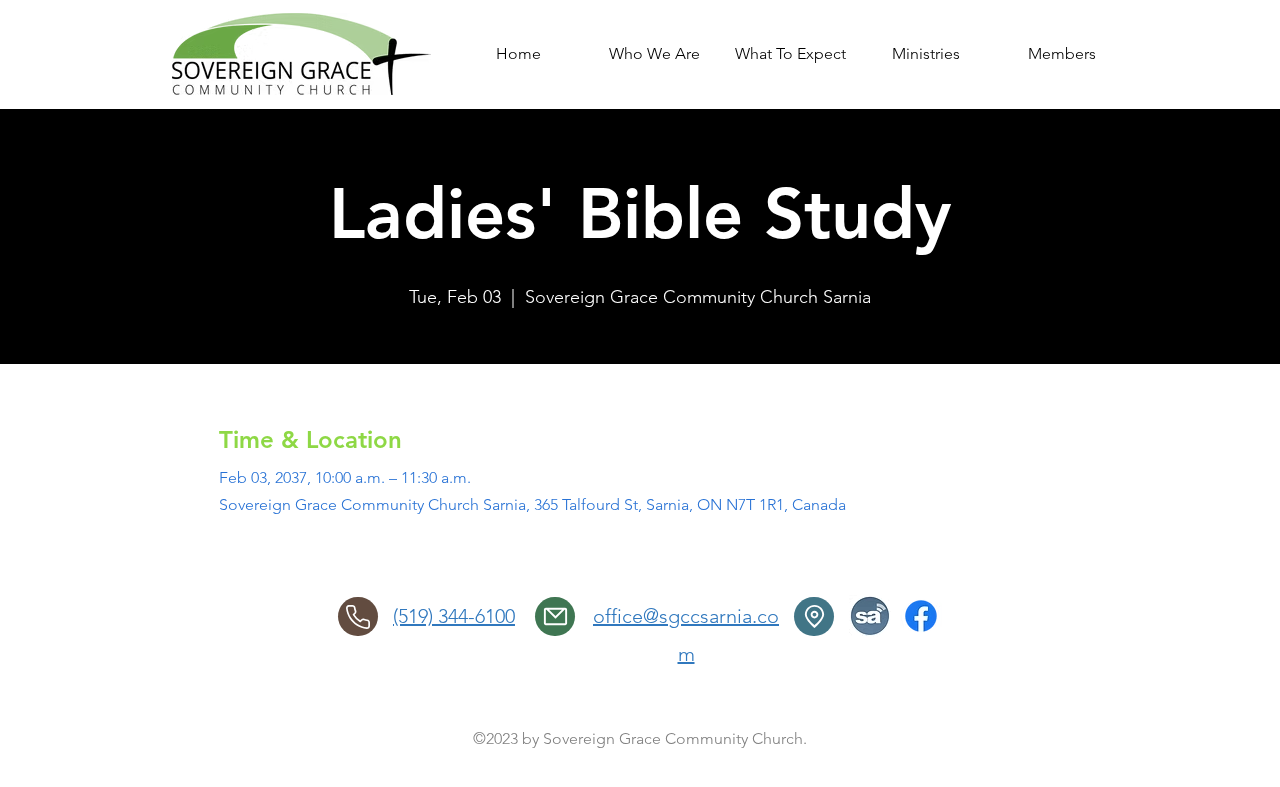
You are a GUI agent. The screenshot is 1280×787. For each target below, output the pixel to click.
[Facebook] (921, 616)
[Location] (814, 616)
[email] (555, 616)
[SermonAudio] (870, 616)
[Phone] (358, 616)
